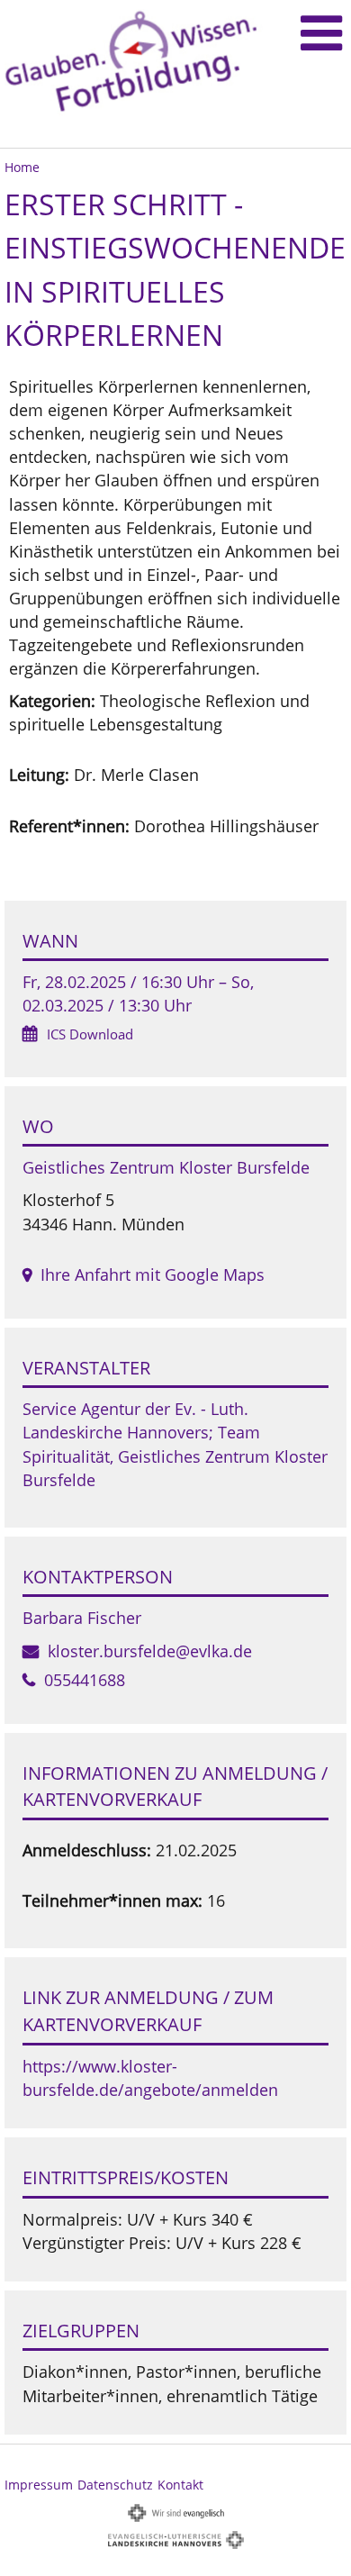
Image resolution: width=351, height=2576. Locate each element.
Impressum (39, 2485)
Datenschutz (115, 2485)
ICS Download (90, 1034)
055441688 (85, 1680)
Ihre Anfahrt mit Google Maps (153, 1274)
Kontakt (180, 2485)
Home (22, 167)
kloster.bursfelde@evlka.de (150, 1651)
